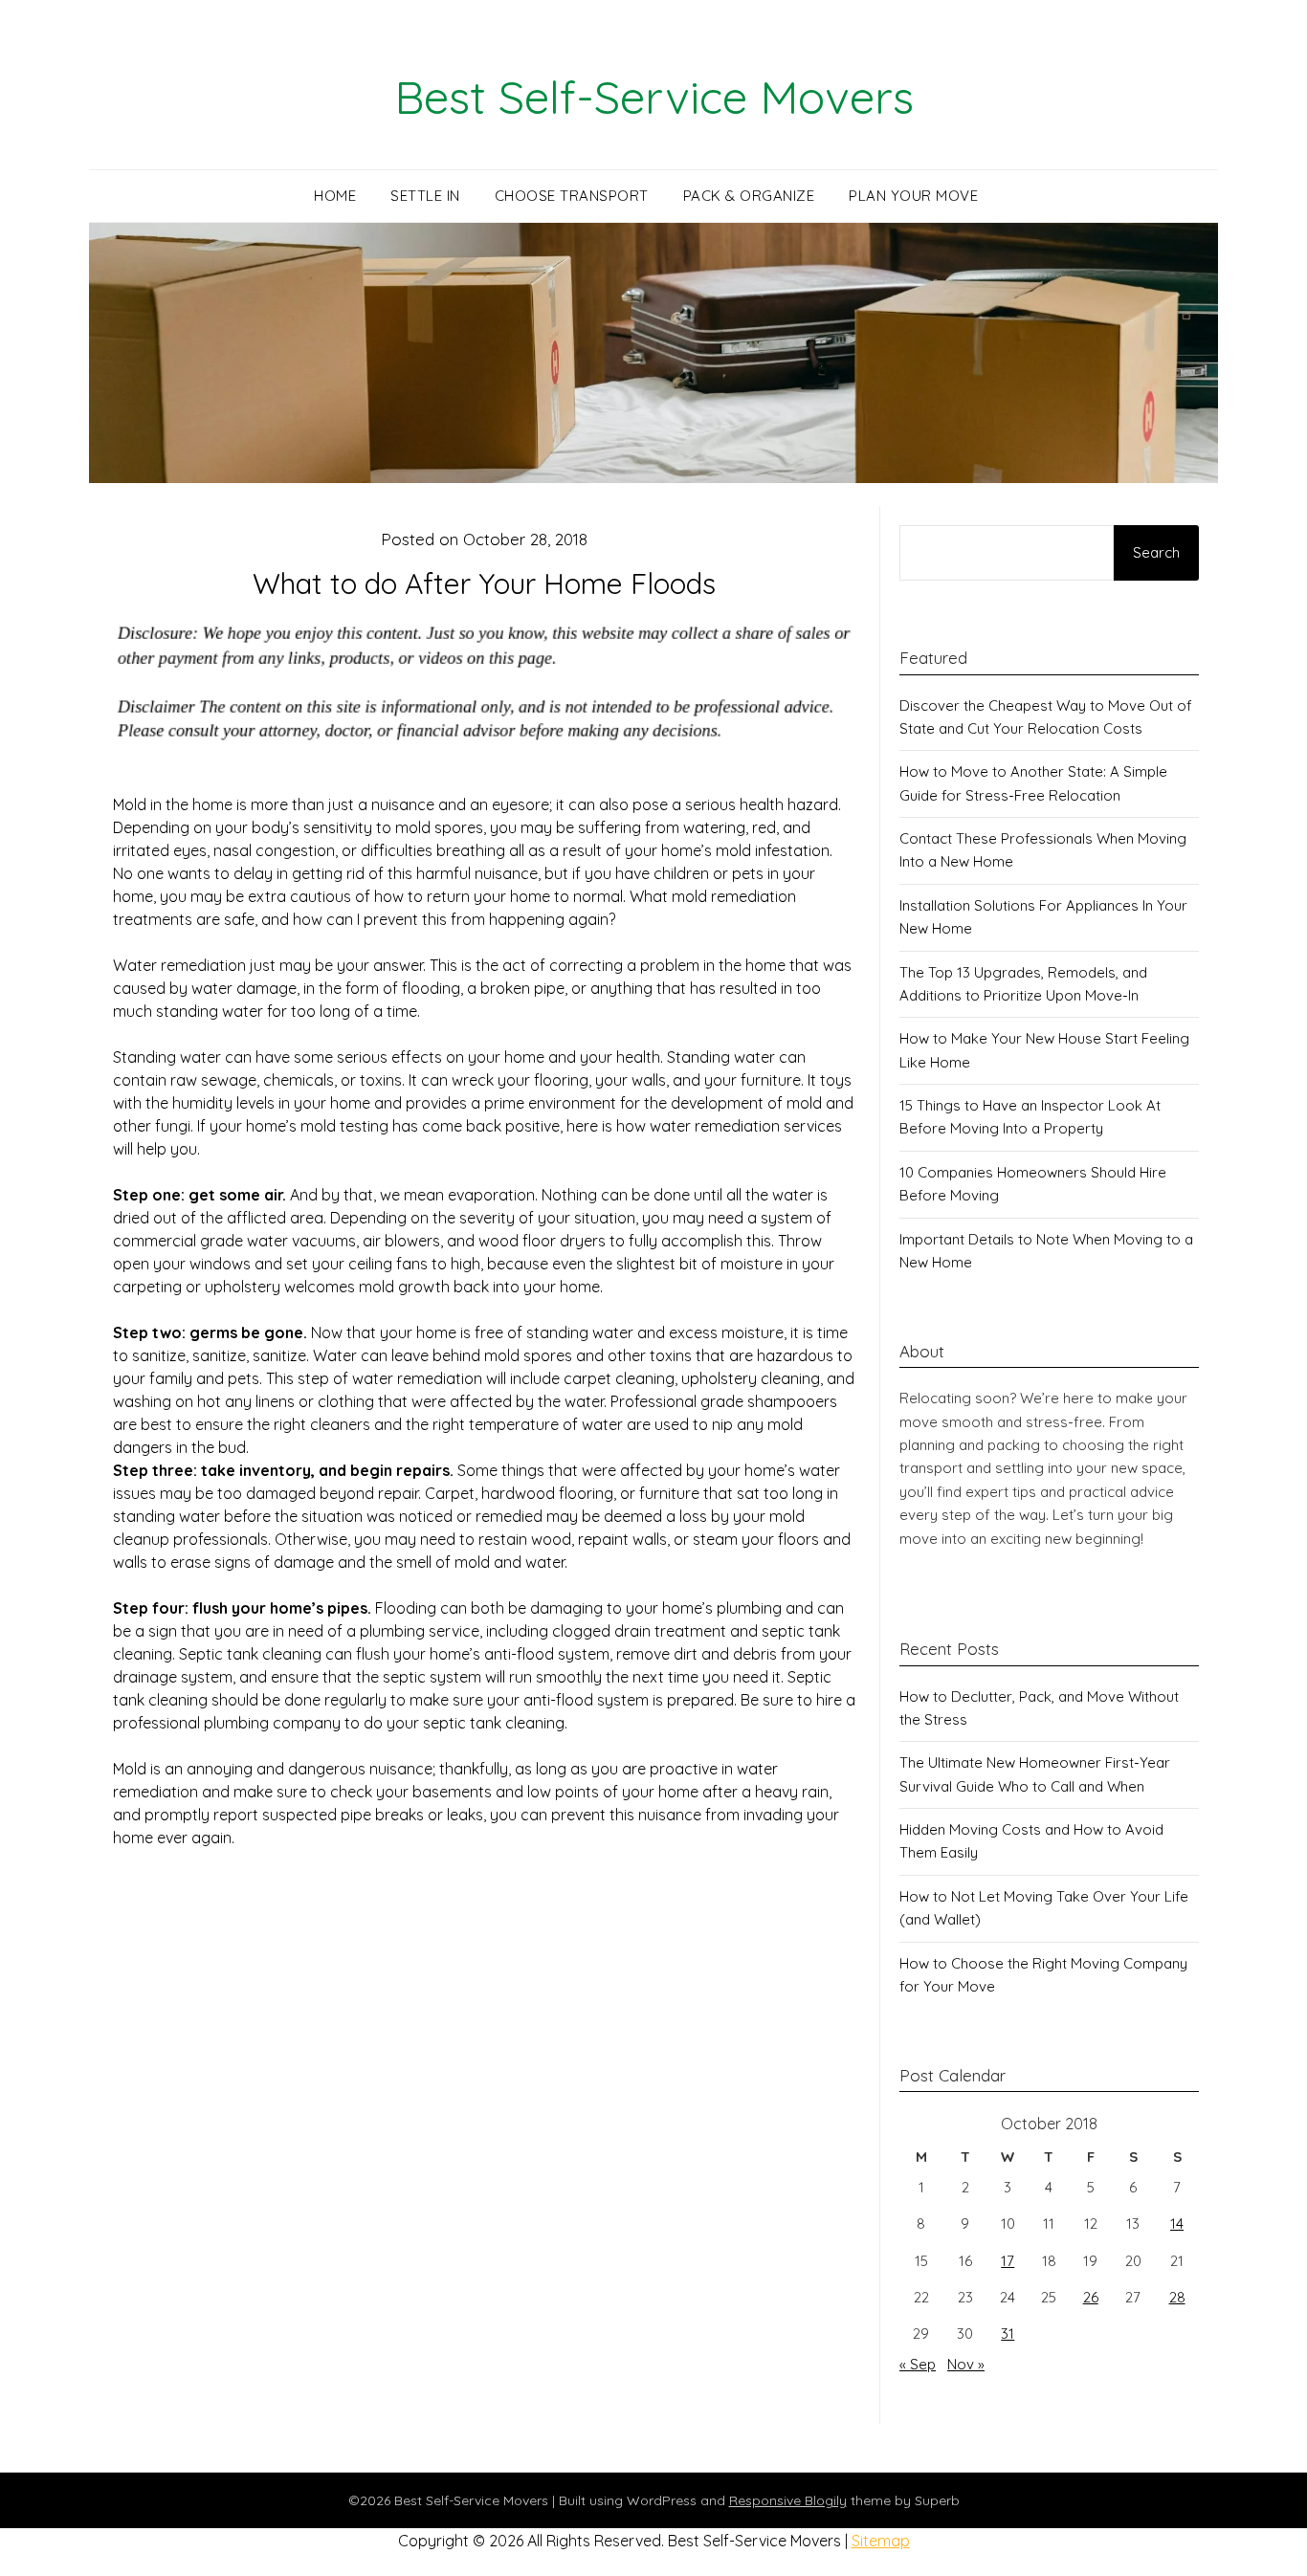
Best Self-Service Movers (654, 97)
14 (1177, 2224)
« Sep (918, 2364)
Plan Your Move (913, 196)
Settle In (425, 196)
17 (1008, 2261)
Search (1156, 552)
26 (1091, 2297)
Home (335, 196)
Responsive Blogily (788, 2500)
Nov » (966, 2364)
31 (1008, 2334)
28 (1177, 2297)
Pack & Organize (749, 196)
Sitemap (881, 2541)
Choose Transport (572, 196)
